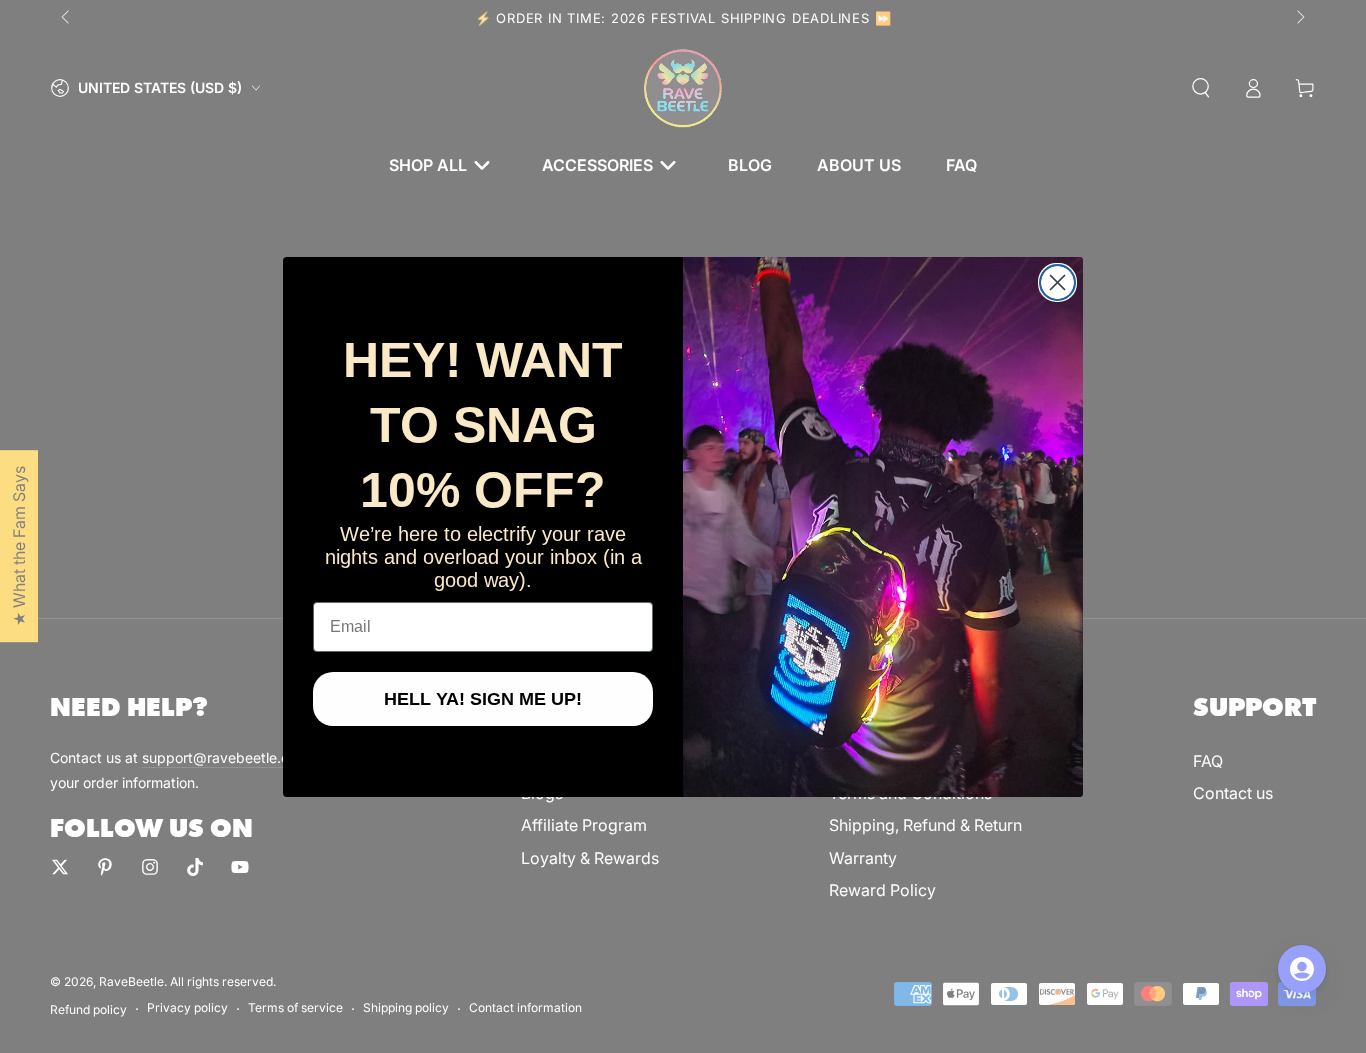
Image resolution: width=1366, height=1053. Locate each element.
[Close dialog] (1057, 282)
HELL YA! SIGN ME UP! (483, 699)
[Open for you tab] (1302, 969)
